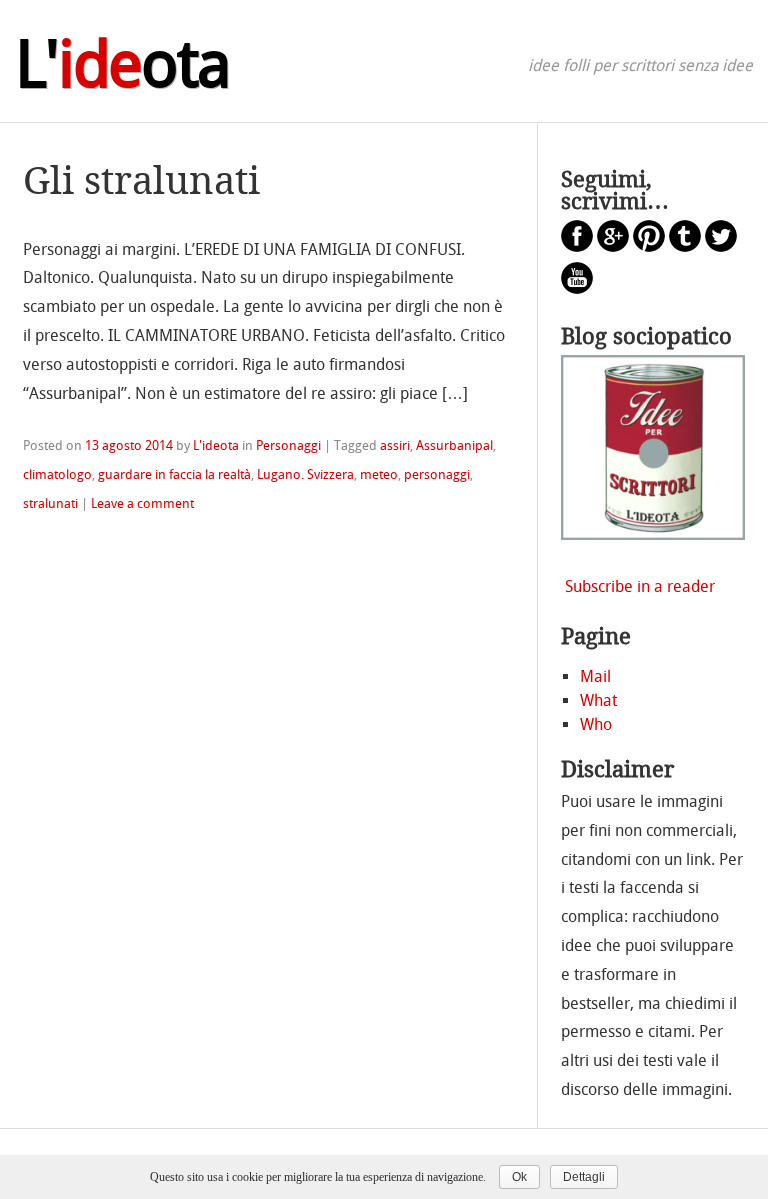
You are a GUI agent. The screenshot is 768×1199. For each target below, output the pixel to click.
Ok (519, 1177)
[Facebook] (577, 246)
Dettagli (584, 1177)
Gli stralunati (141, 181)
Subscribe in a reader (640, 586)
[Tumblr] (685, 246)
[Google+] (613, 246)
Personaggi (288, 445)
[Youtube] (577, 288)
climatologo (57, 474)
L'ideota (216, 445)
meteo (379, 474)
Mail (595, 676)
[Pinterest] (649, 246)
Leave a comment (142, 503)
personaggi (437, 474)
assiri (395, 445)
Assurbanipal (454, 445)
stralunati (50, 503)
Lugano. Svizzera (305, 474)
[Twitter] (721, 246)
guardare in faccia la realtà (174, 474)
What (598, 700)
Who (596, 724)
